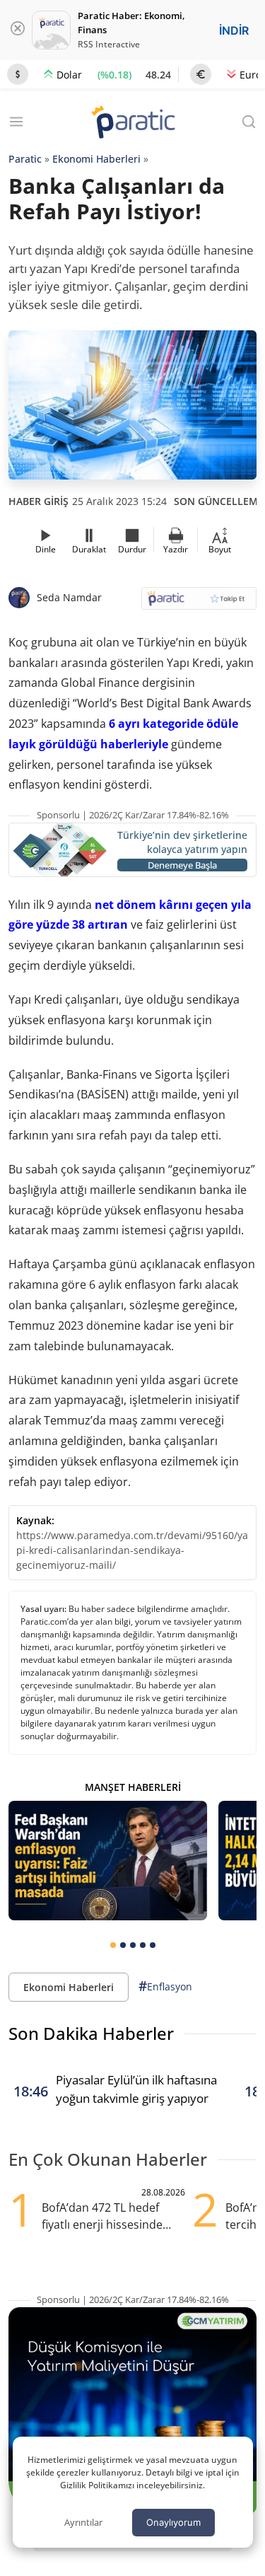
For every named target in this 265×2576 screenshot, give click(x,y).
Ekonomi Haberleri (96, 159)
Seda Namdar (69, 597)
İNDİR (234, 30)
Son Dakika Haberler (91, 2033)
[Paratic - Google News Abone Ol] (199, 603)
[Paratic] (133, 123)
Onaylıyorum (173, 2522)
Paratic (25, 159)
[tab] (113, 1945)
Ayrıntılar (83, 2522)
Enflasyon (165, 1986)
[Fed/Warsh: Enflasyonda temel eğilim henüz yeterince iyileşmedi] (108, 1860)
